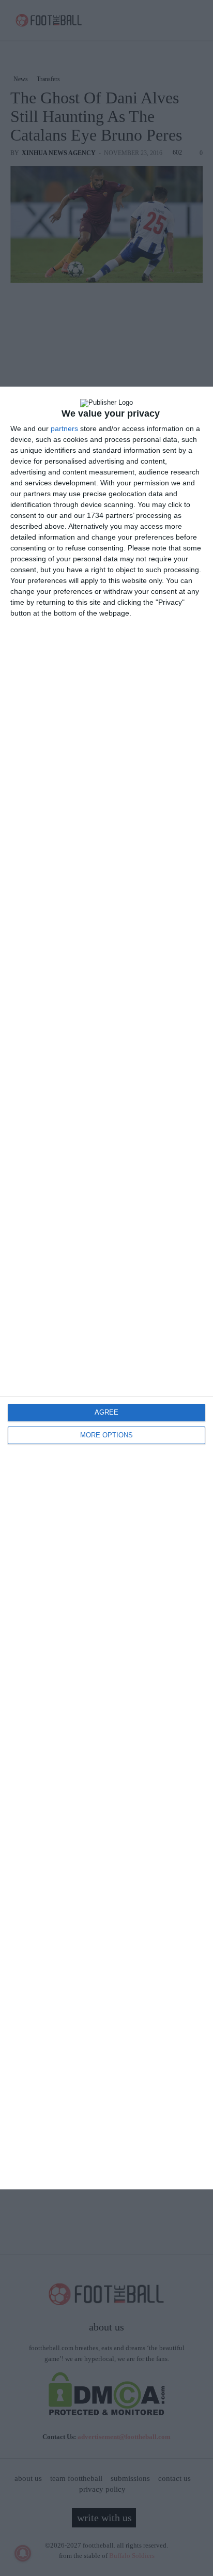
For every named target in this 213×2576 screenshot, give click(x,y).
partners (64, 428)
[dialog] (106, 1288)
